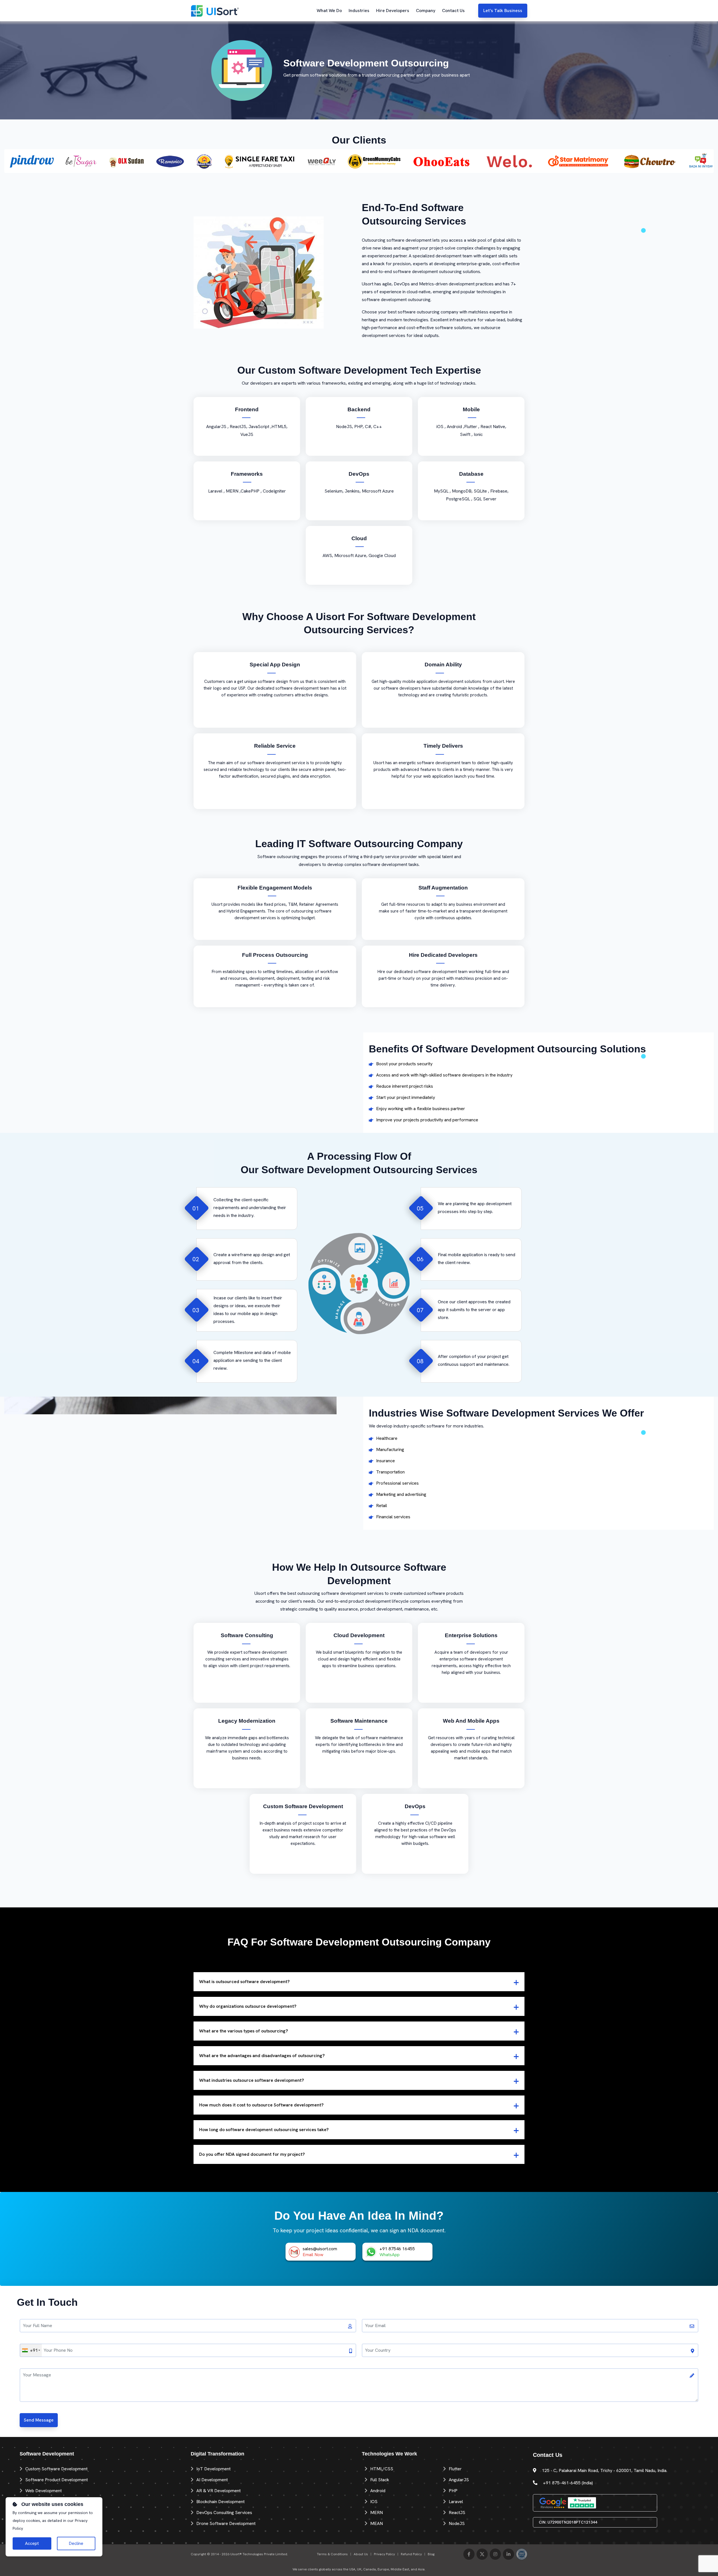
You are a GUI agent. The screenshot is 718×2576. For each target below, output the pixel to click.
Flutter (455, 2469)
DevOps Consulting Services (224, 2513)
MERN (377, 2513)
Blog (431, 2554)
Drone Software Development (226, 2523)
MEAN (377, 2523)
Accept (32, 2543)
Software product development (57, 2480)
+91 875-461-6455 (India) (568, 2483)
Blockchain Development (220, 2502)
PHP (453, 2491)
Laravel (456, 2502)
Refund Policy (411, 2554)
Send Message (39, 2420)
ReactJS (457, 2513)
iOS (374, 2502)
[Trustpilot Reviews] (582, 2502)
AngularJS (459, 2480)
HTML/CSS (382, 2469)
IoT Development (213, 2469)
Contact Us (453, 11)
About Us (361, 2554)
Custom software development (56, 2469)
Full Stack (380, 2480)
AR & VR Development (218, 2491)
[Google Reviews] (553, 2502)
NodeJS (457, 2523)
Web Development (43, 2491)
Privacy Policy (384, 2554)
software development (439, 763)
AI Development (212, 2480)
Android (378, 2491)
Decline (76, 2543)
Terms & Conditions (332, 2554)
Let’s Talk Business (503, 11)
